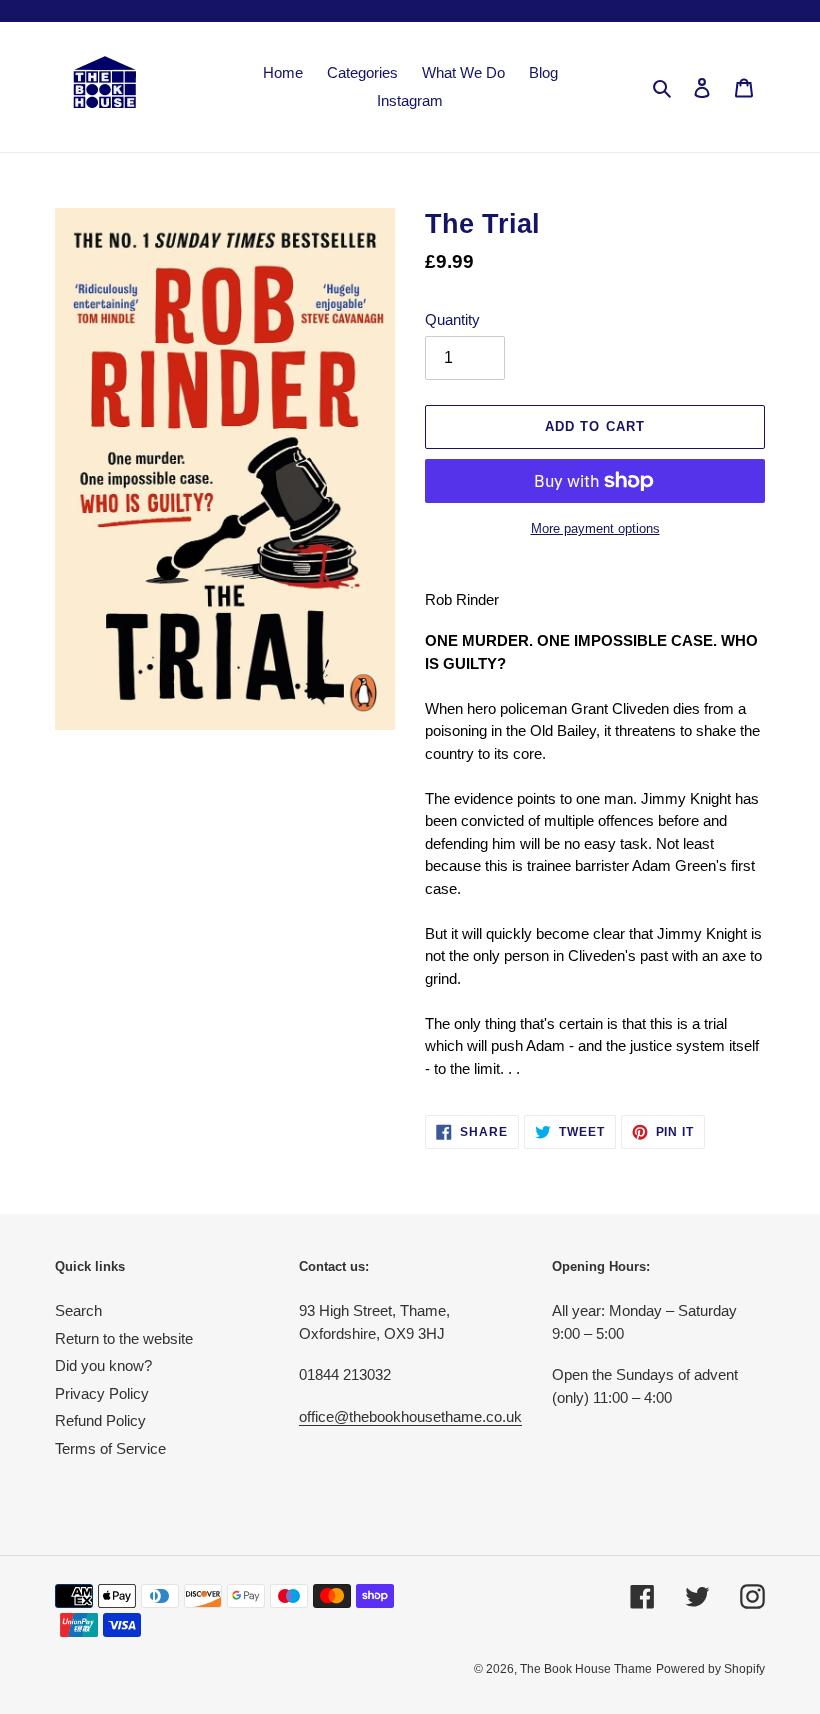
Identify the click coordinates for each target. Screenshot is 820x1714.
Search (78, 1310)
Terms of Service (110, 1448)
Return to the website (124, 1338)
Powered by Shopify (710, 1669)
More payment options (595, 528)
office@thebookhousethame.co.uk (410, 1416)
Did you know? (103, 1365)
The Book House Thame (586, 1669)
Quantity (452, 319)
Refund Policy (100, 1420)
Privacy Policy (102, 1393)
